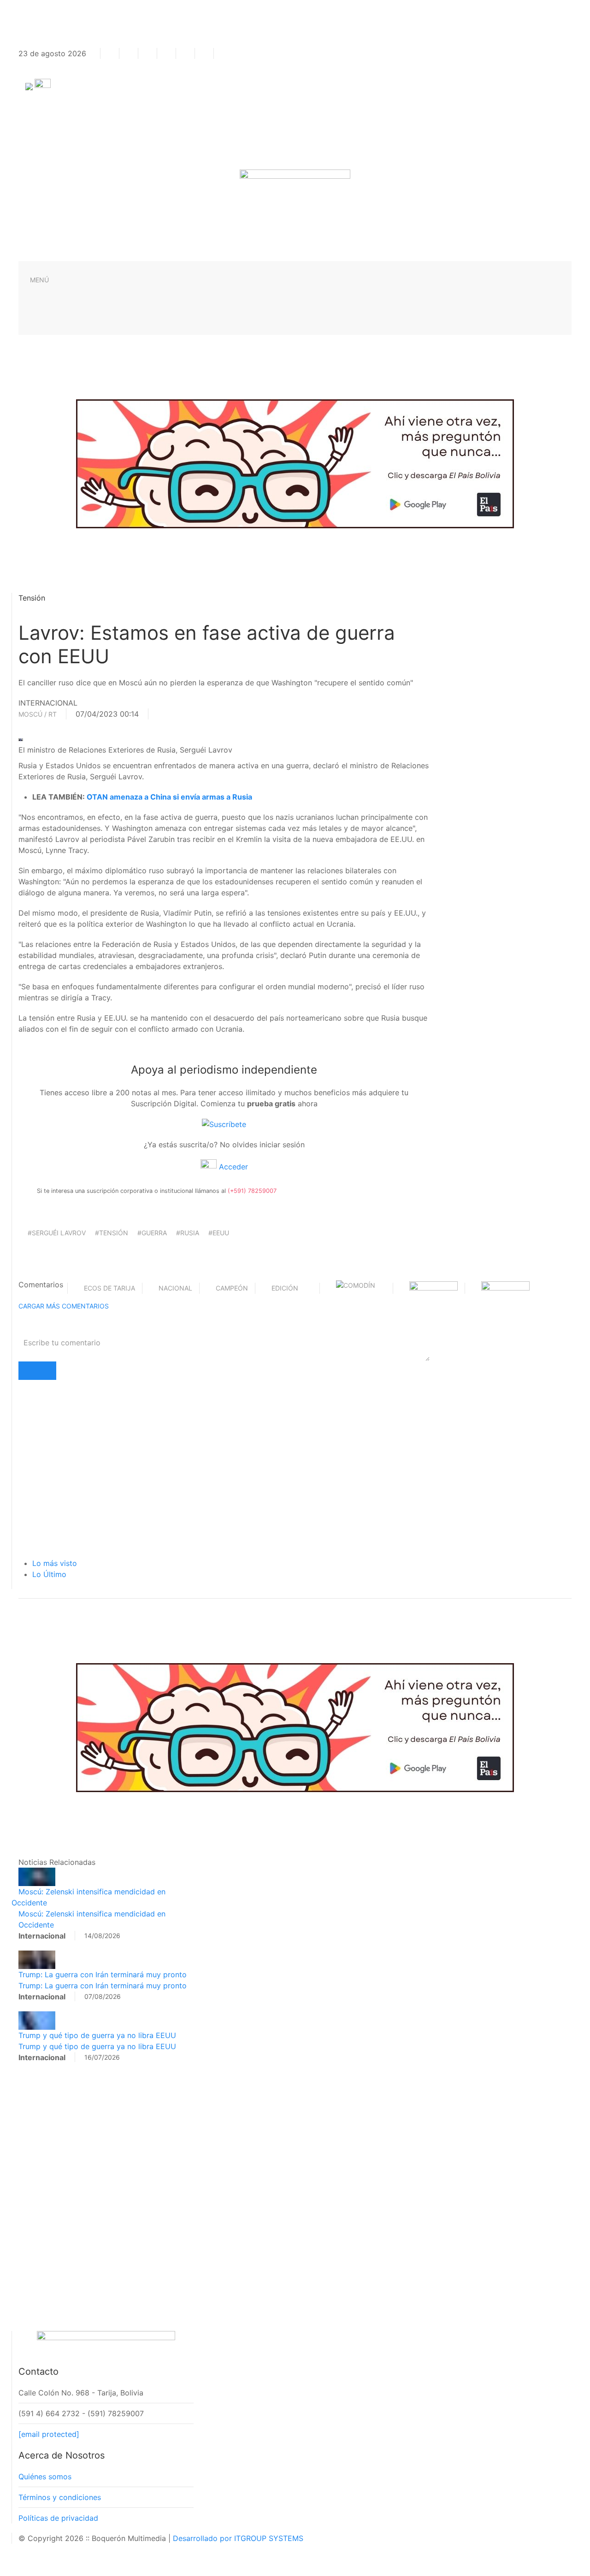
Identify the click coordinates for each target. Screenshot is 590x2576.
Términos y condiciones (60, 2497)
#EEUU (219, 1233)
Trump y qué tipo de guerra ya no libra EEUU (97, 2035)
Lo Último (49, 1574)
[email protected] (49, 2434)
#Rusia (188, 1233)
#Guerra (152, 1233)
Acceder (232, 1167)
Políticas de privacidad (58, 2518)
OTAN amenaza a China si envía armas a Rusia (169, 797)
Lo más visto (55, 1563)
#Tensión (112, 1233)
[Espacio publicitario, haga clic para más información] (295, 463)
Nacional (175, 1288)
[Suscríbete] (224, 1124)
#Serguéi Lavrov (57, 1233)
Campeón (232, 1288)
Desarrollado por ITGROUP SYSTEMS (238, 2538)
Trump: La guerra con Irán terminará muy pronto (103, 1974)
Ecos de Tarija (109, 1288)
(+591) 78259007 (252, 1191)
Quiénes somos (45, 2477)
